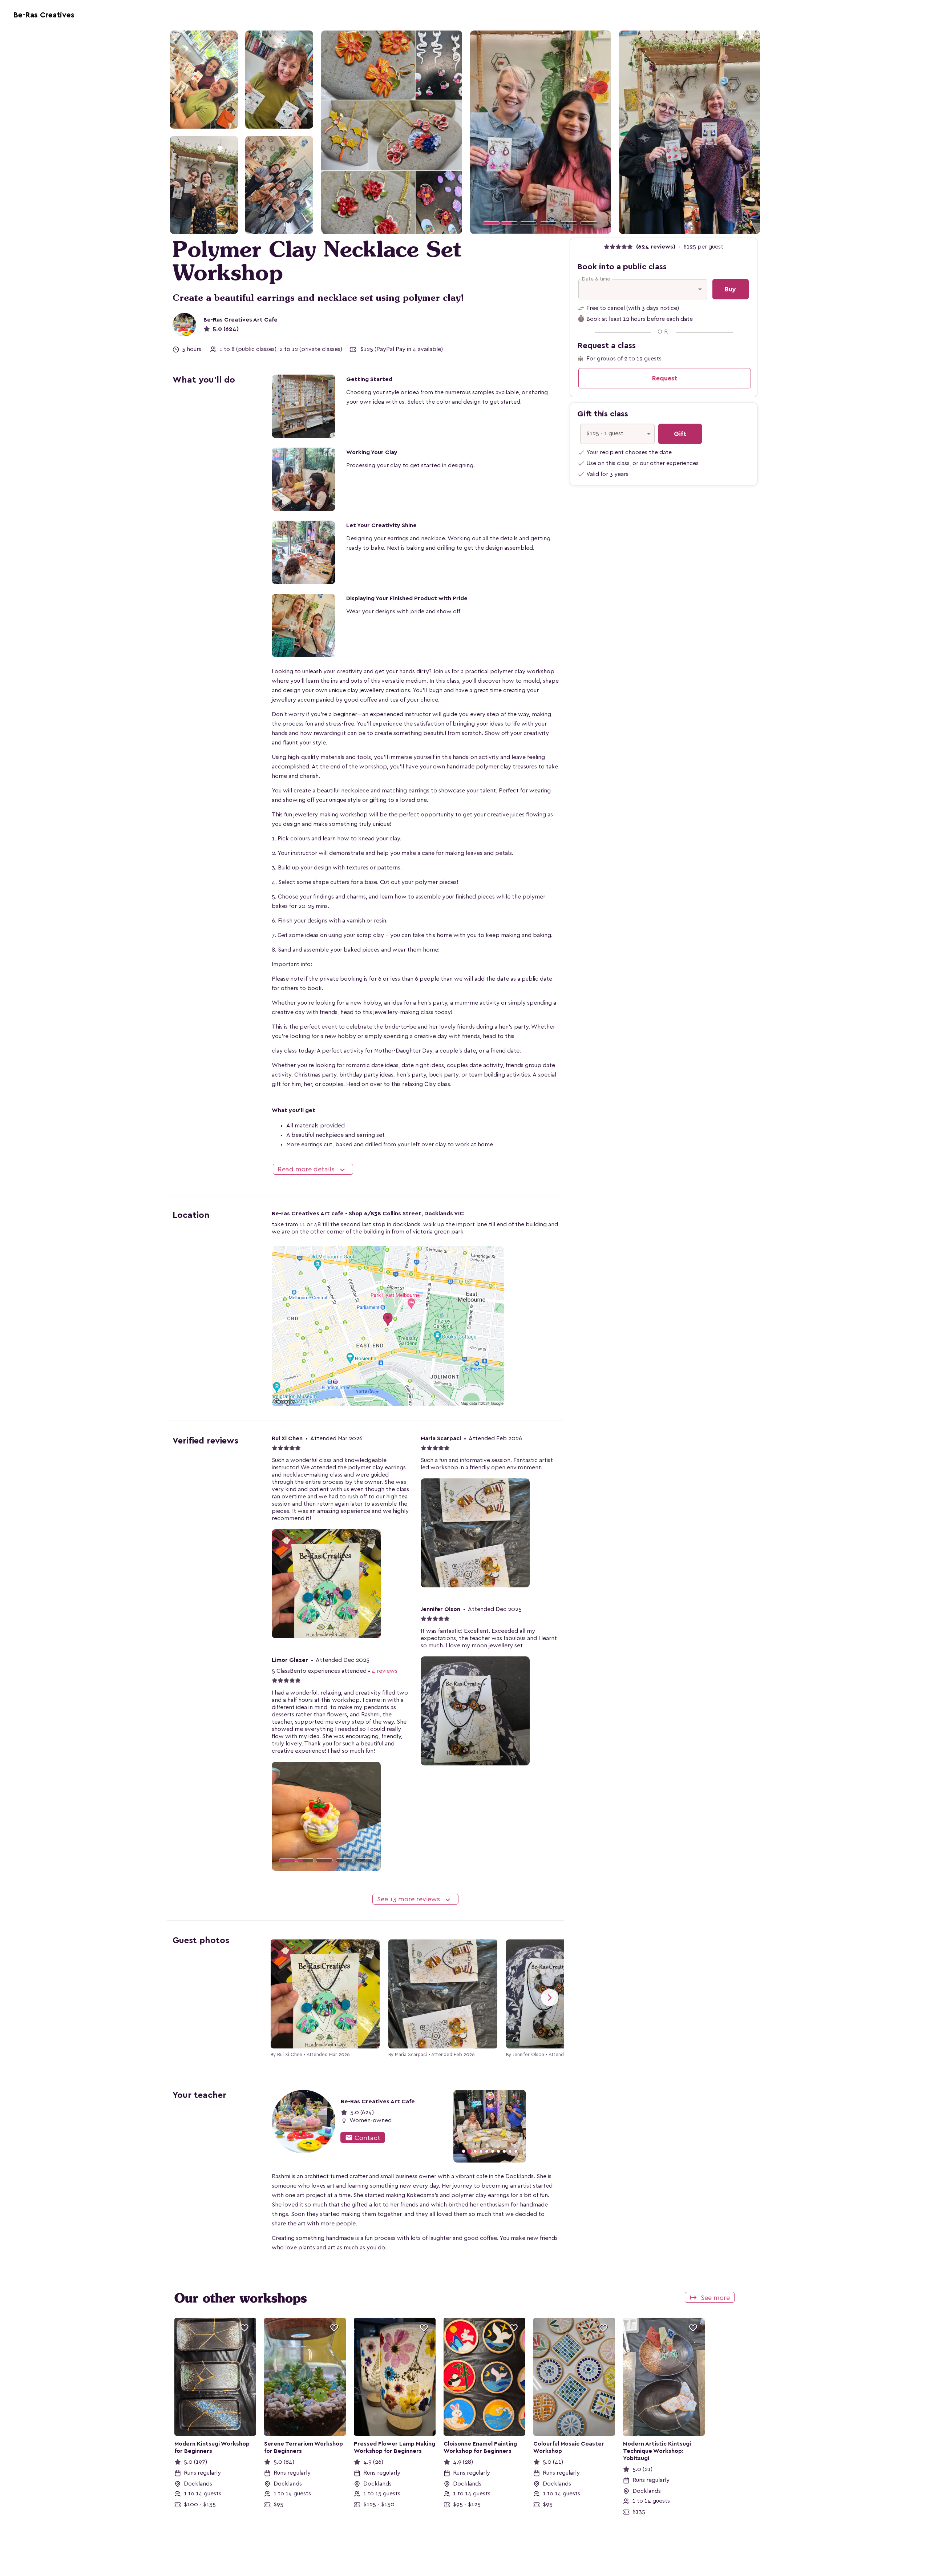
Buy (730, 289)
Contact (363, 2138)
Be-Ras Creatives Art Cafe (240, 320)
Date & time (596, 279)
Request (665, 378)
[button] (481, 132)
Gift (680, 434)
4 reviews (385, 1671)
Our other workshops (241, 2298)
